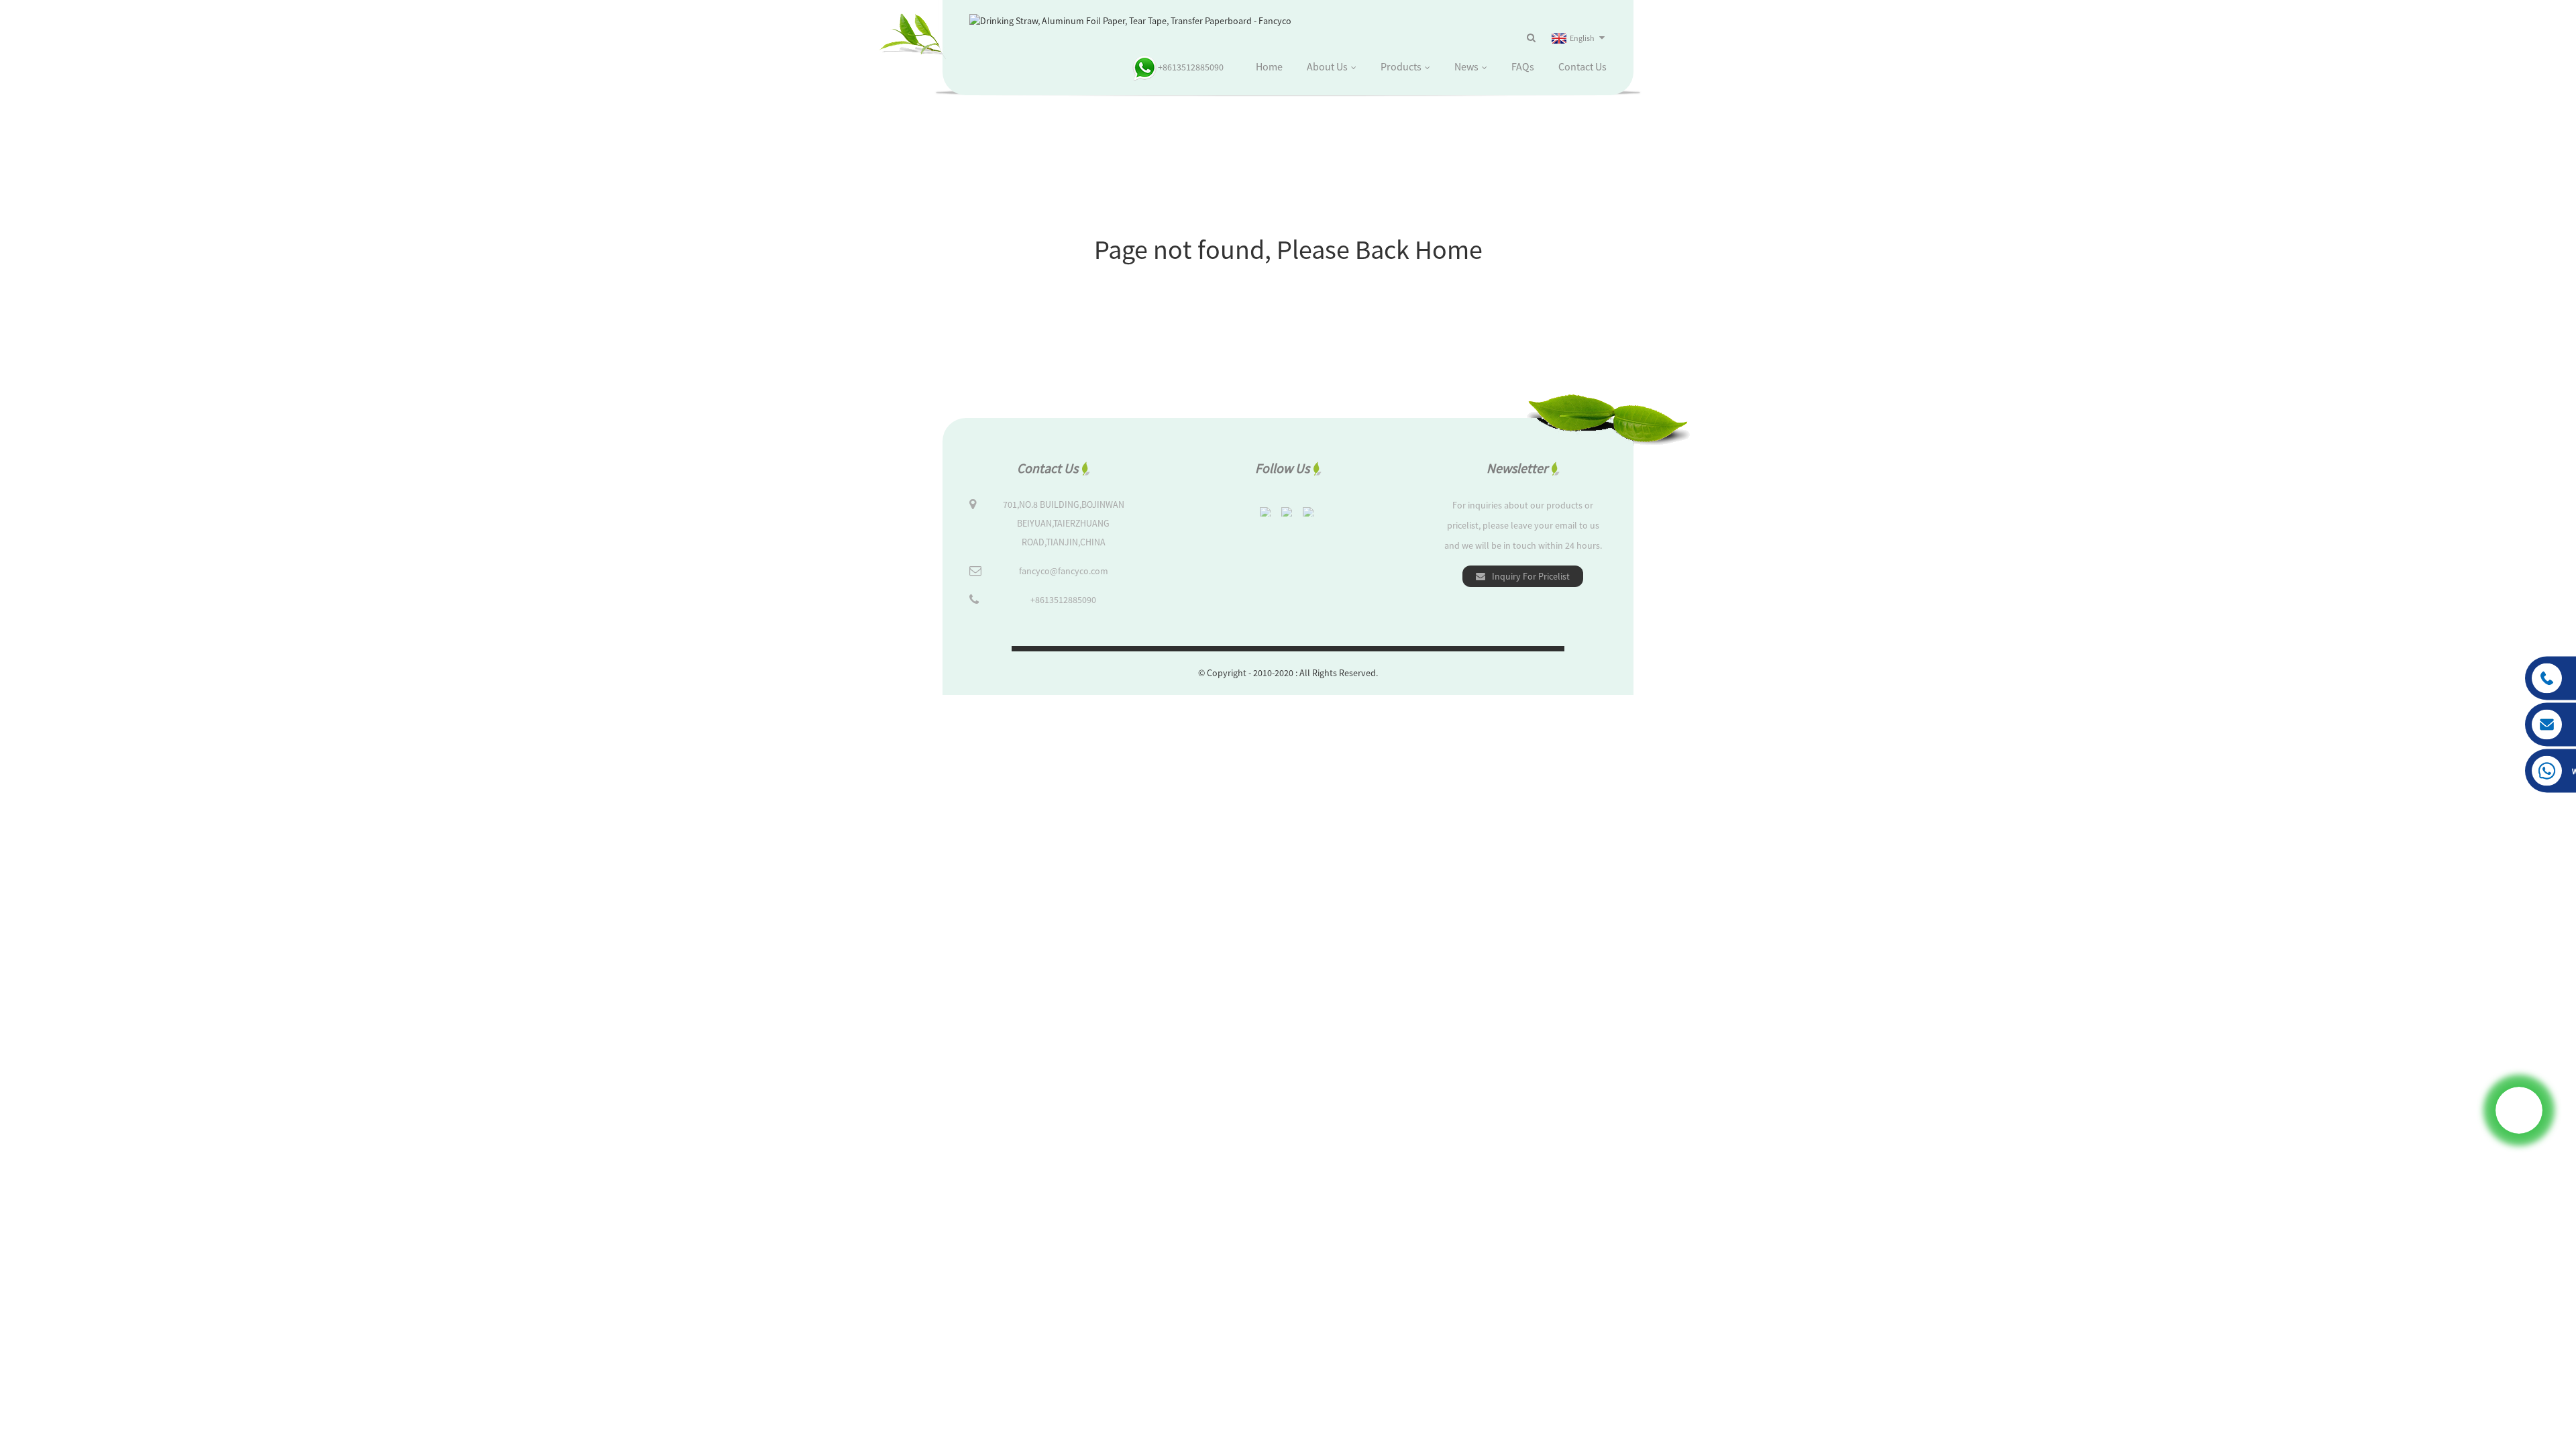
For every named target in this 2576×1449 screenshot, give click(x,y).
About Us (1327, 66)
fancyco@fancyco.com (1064, 571)
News (1466, 66)
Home (1269, 66)
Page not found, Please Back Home (1288, 250)
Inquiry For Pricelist (1531, 576)
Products (1401, 66)
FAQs (1523, 66)
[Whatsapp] (2519, 1110)
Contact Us (1582, 66)
